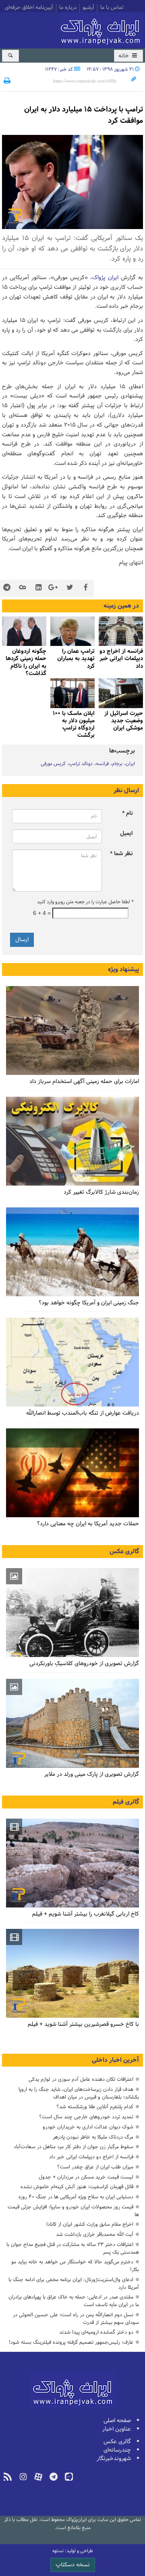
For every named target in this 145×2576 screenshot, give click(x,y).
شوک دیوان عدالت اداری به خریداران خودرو (88, 2127)
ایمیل (126, 834)
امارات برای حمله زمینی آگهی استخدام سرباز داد (84, 1082)
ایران (130, 764)
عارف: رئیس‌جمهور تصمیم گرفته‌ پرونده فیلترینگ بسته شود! (71, 2342)
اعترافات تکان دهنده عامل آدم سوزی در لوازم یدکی (81, 2079)
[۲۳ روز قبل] (72, 1252)
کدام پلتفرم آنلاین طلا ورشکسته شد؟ (95, 2107)
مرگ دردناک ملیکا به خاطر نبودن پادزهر (93, 2137)
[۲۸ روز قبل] (72, 1473)
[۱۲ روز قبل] (121, 693)
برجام (117, 764)
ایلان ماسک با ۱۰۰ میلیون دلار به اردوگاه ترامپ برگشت (74, 725)
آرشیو (88, 8)
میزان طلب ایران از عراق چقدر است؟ (95, 2167)
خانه (124, 56)
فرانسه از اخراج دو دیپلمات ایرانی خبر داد (91, 2157)
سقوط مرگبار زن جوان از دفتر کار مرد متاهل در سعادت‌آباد (74, 2147)
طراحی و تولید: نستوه (73, 2551)
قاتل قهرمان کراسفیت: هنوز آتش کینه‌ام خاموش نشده (77, 2187)
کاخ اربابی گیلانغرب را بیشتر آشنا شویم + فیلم (86, 1914)
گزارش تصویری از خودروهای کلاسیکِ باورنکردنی (84, 1664)
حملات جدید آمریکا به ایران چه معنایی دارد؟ (88, 1524)
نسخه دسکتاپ (73, 2565)
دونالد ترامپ (81, 764)
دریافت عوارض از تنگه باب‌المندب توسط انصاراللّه (83, 1413)
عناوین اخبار (117, 2429)
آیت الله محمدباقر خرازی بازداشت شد (95, 2234)
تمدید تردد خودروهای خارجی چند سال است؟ (86, 2117)
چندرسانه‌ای (117, 2450)
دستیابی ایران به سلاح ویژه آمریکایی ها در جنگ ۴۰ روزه (76, 2197)
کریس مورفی (53, 764)
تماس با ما (112, 8)
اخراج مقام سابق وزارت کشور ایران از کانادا (90, 2224)
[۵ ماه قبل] (72, 1863)
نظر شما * (121, 854)
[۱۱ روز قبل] (24, 631)
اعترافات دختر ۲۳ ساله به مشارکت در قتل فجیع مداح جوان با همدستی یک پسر (73, 2248)
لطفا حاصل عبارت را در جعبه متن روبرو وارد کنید (85, 902)
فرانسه (102, 764)
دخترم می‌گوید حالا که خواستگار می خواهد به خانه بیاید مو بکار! (75, 2266)
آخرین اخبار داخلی (115, 2060)
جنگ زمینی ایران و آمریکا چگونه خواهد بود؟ (89, 1303)
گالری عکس (124, 1552)
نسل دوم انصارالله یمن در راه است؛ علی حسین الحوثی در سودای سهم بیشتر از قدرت (76, 2319)
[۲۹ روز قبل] (72, 1362)
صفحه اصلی (117, 2421)
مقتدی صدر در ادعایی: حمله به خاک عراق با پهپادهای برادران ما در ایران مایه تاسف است (74, 2301)
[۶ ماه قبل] (72, 1723)
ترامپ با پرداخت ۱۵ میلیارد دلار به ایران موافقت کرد (84, 115)
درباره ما (68, 8)
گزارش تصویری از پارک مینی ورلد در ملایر (92, 1774)
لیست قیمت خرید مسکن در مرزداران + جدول (86, 2177)
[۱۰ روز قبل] (72, 631)
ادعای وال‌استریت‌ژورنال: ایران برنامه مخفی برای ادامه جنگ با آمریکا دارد (74, 2284)
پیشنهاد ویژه (123, 969)
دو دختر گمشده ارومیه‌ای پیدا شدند (96, 2332)
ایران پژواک (105, 278)
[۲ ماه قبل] (72, 1613)
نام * (127, 813)
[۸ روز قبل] (121, 631)
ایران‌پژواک (102, 29)
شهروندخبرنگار (114, 2459)
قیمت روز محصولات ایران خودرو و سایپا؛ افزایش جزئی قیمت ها (73, 2211)
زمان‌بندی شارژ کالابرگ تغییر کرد (101, 1192)
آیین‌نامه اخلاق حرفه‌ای (29, 8)
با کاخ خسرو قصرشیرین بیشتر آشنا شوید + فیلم (83, 2024)
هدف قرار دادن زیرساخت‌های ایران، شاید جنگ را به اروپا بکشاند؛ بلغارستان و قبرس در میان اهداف (79, 2093)
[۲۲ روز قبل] (72, 1141)
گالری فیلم (126, 1802)
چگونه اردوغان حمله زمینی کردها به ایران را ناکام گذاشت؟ (26, 662)
